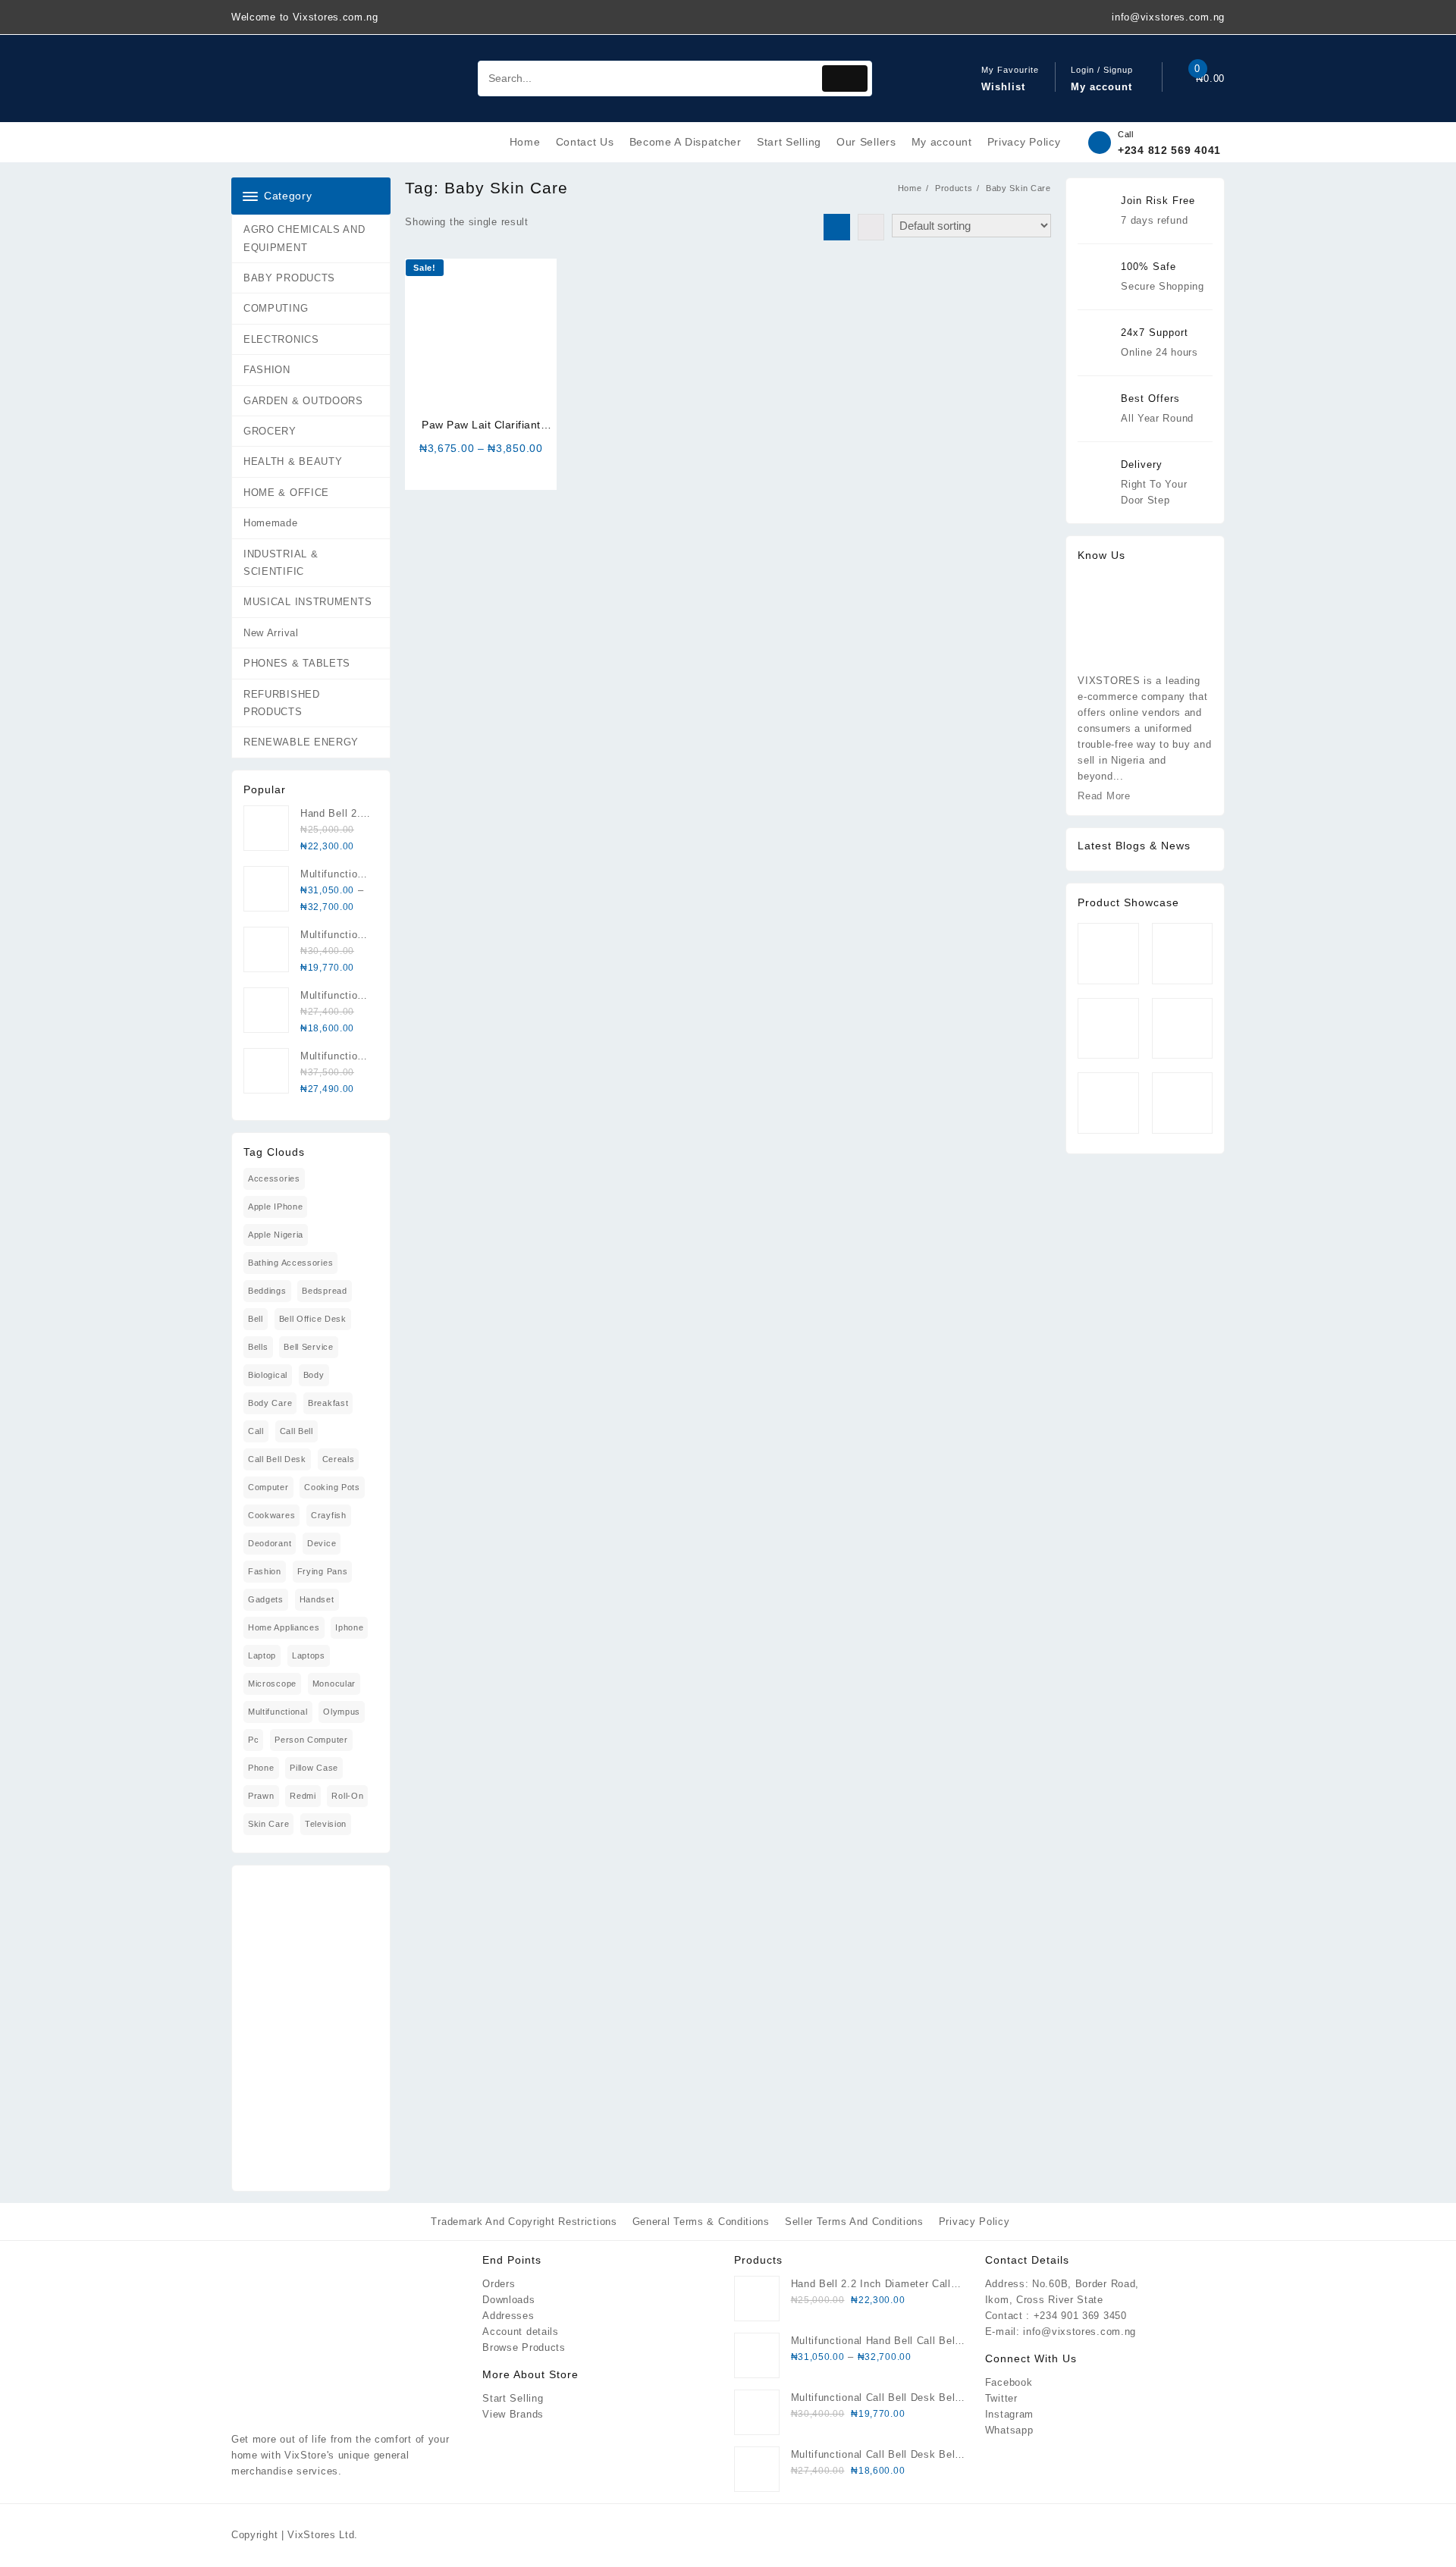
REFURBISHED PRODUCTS (282, 703)
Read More (1104, 796)
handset (317, 1599)
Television (326, 1824)
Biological (268, 1375)
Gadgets (266, 1599)
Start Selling (513, 2398)
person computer (311, 1740)
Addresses (508, 2316)
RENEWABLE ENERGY (301, 742)
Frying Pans (323, 1571)
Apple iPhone (275, 1207)
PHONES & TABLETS (297, 663)
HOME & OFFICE (286, 493)
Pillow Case (314, 1768)
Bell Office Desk (313, 1319)
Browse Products (524, 2347)
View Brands (513, 2414)
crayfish (329, 1515)
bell (256, 1319)
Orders (499, 2284)
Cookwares (271, 1515)
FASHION (267, 370)
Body (314, 1375)
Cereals (339, 1459)
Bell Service (308, 1347)
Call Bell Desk (277, 1459)
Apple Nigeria (276, 1235)
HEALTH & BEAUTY (293, 461)
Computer (268, 1487)
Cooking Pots (332, 1487)
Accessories (274, 1178)
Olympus (342, 1712)
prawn (261, 1796)
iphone (349, 1627)
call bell (297, 1431)
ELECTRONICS (281, 339)
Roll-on (347, 1796)
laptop (262, 1655)
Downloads (508, 2300)
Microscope (272, 1684)
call (256, 1431)
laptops (309, 1655)
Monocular (334, 1684)
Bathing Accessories (290, 1263)
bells (258, 1347)
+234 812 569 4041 (1169, 150)
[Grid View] (837, 227)
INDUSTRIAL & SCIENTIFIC (281, 563)
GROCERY (270, 431)
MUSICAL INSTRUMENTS (308, 602)
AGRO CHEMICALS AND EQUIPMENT (304, 238)
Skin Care (268, 1824)
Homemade (271, 523)
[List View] (871, 227)
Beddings (267, 1291)
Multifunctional (278, 1712)
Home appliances (284, 1627)
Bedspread (324, 1291)
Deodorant (270, 1543)
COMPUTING (276, 308)
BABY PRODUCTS (289, 278)
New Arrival (271, 633)
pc (253, 1740)
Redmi (303, 1796)
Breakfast (328, 1403)
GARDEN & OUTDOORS (303, 401)
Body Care (270, 1403)
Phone (261, 1768)
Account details (521, 2332)
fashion (265, 1571)
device (322, 1543)
